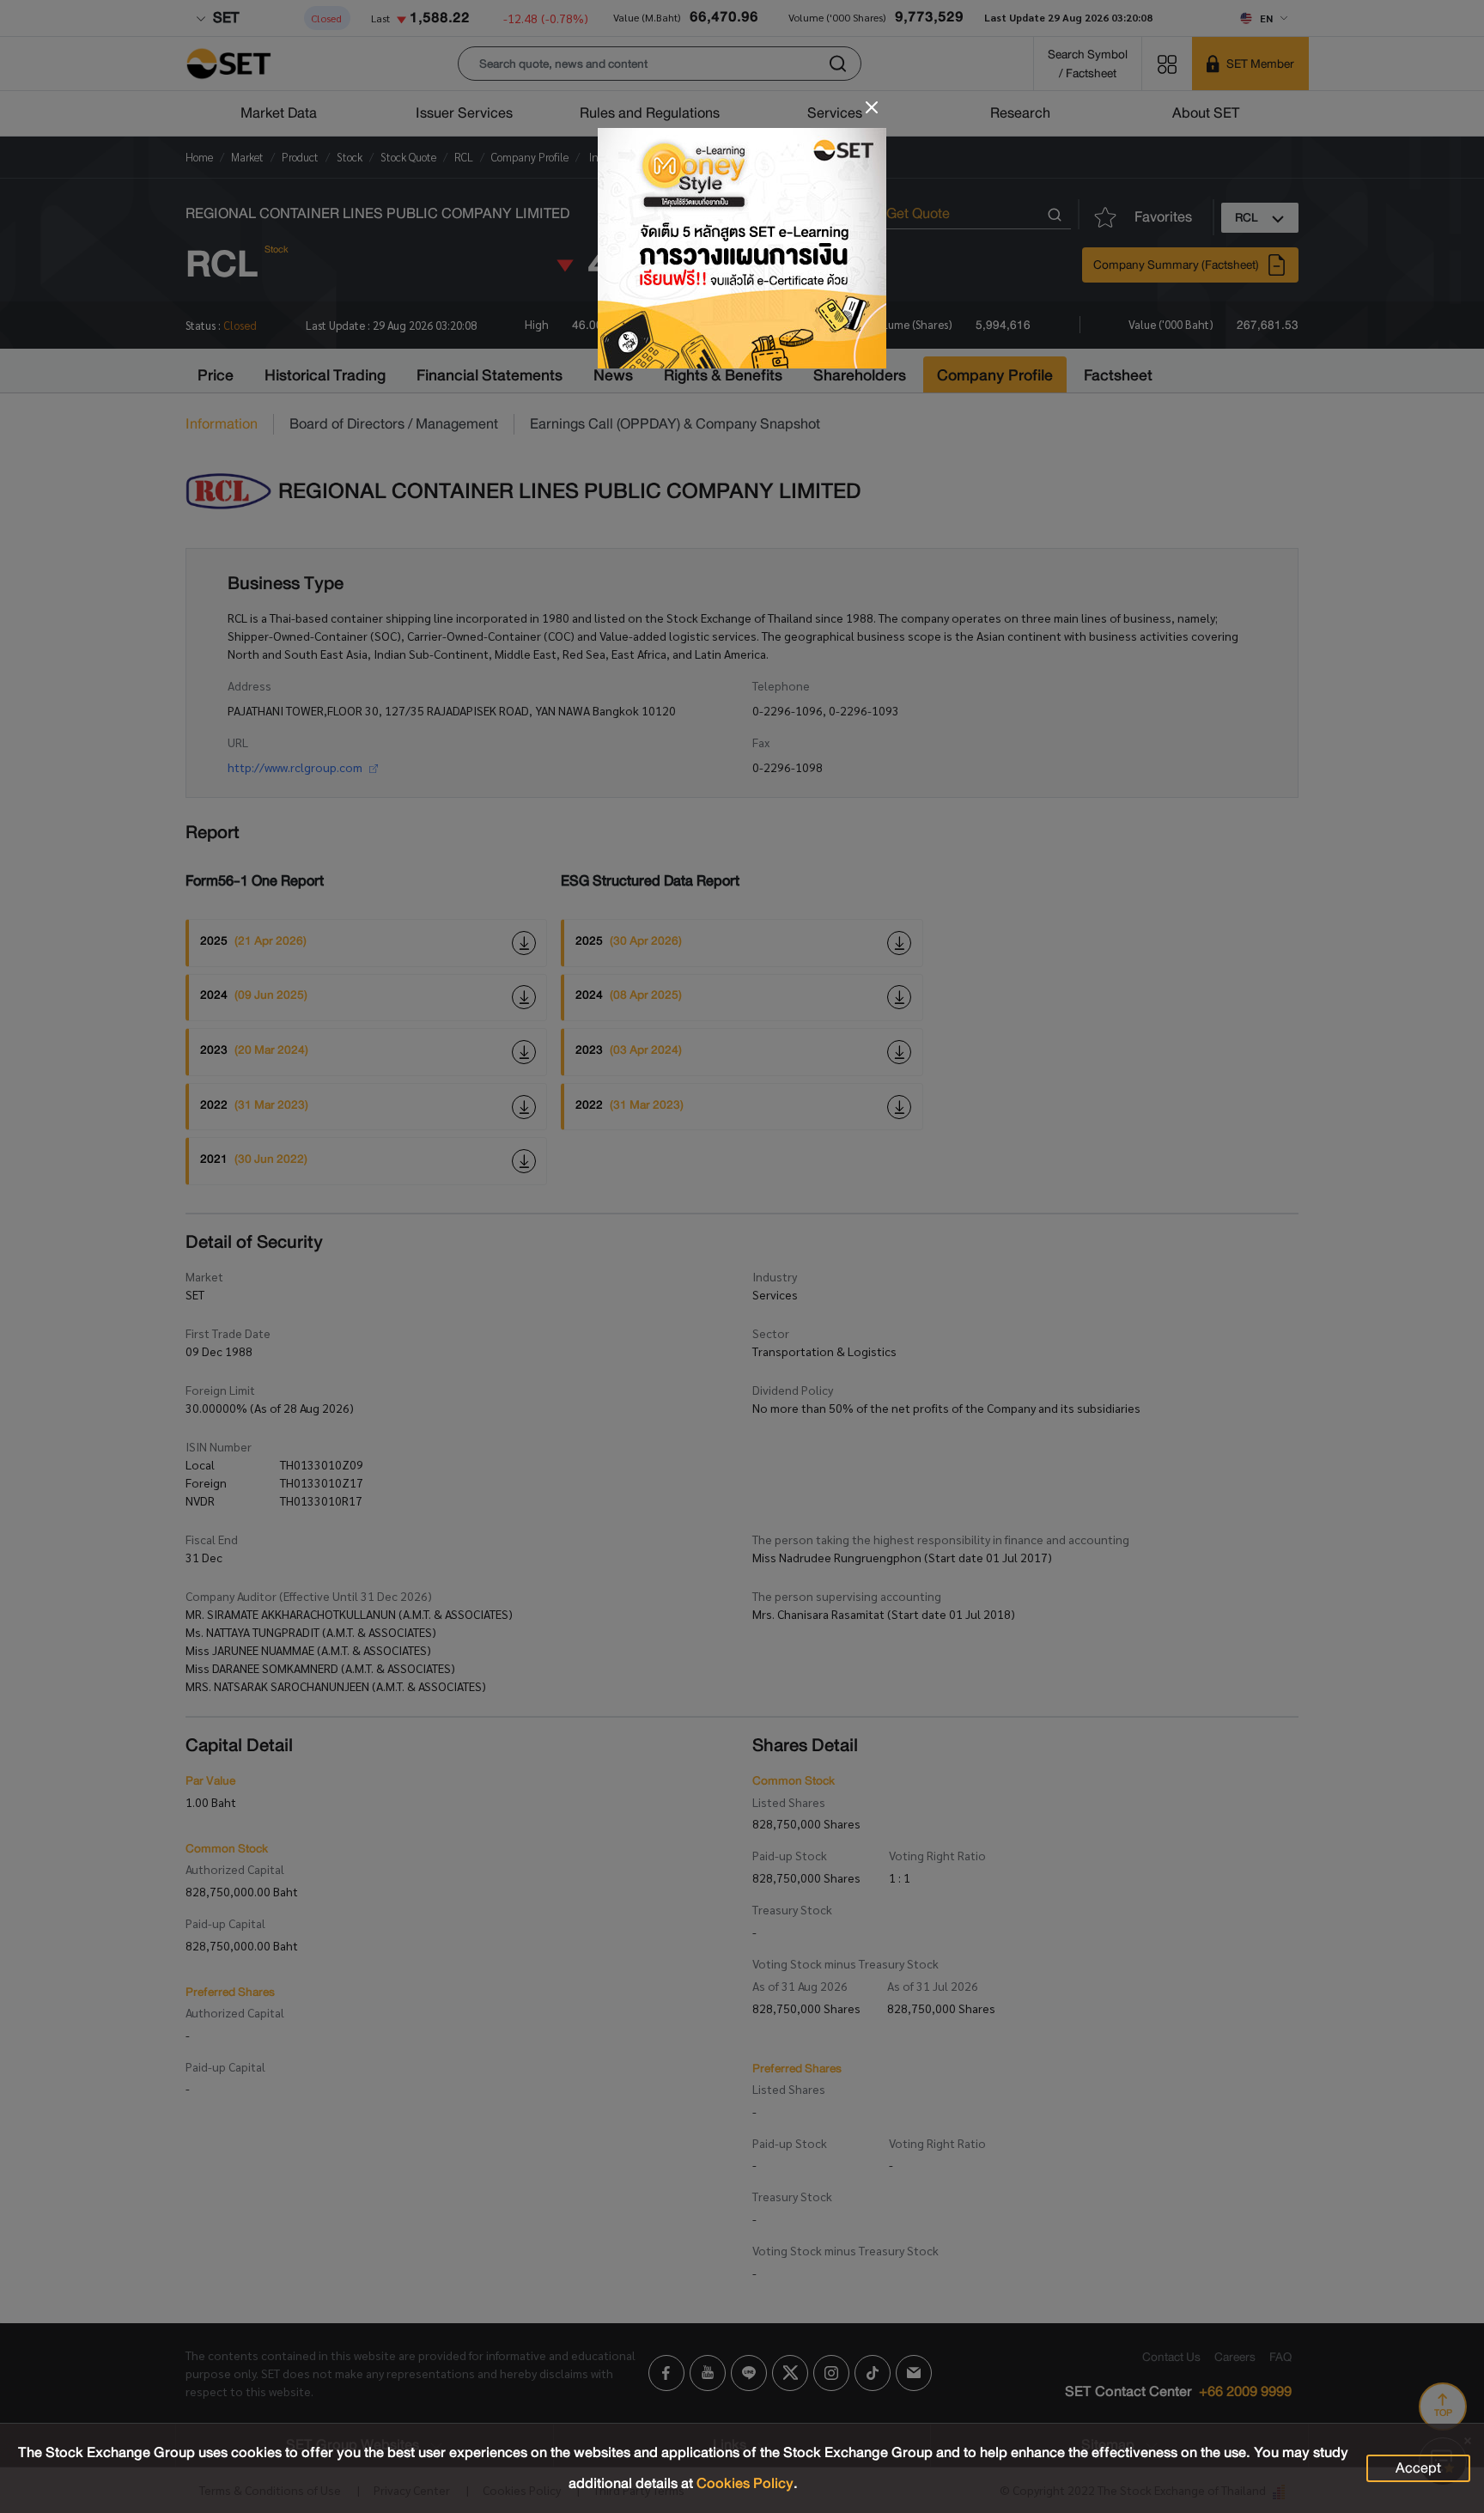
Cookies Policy (745, 2483)
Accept (1418, 2468)
